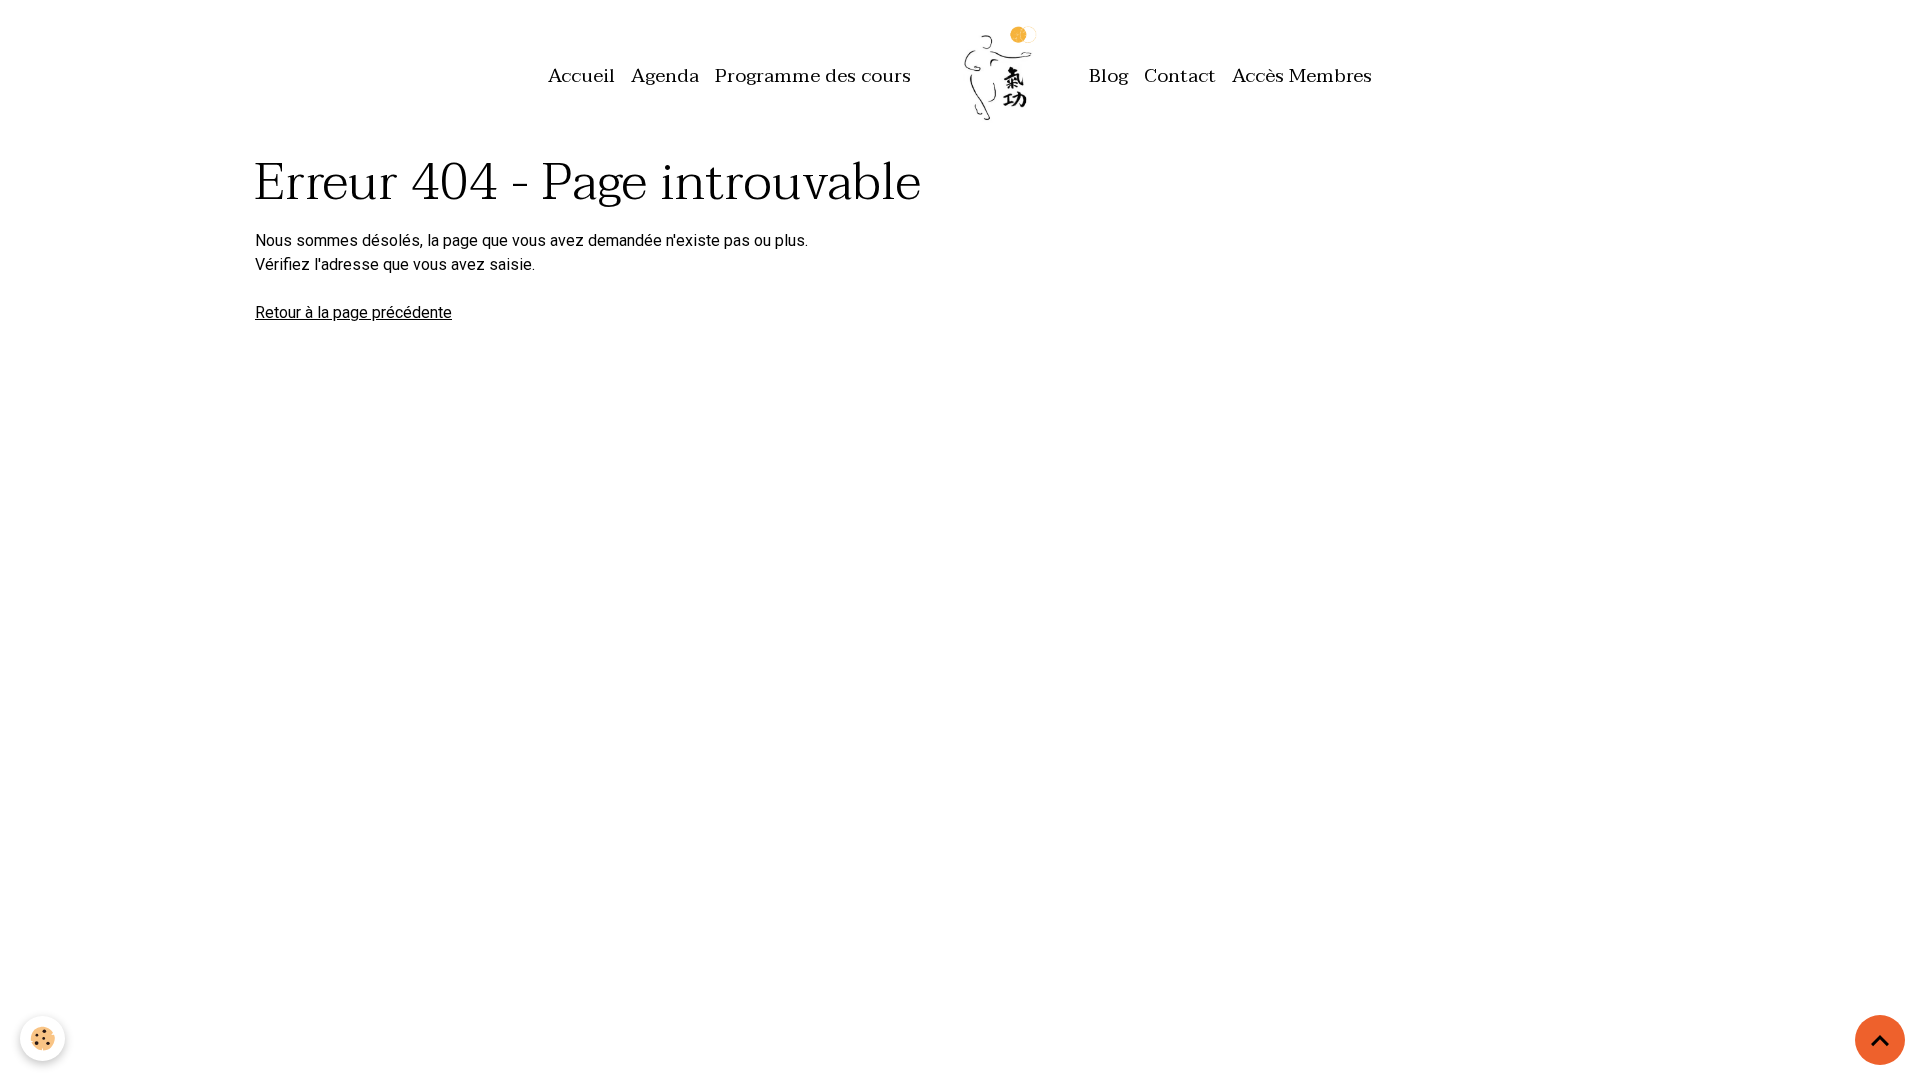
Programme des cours (813, 75)
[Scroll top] (1880, 1040)
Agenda (665, 75)
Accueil (581, 75)
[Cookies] (42, 1038)
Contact (1180, 75)
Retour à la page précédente (353, 312)
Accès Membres (1302, 75)
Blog (1108, 75)
